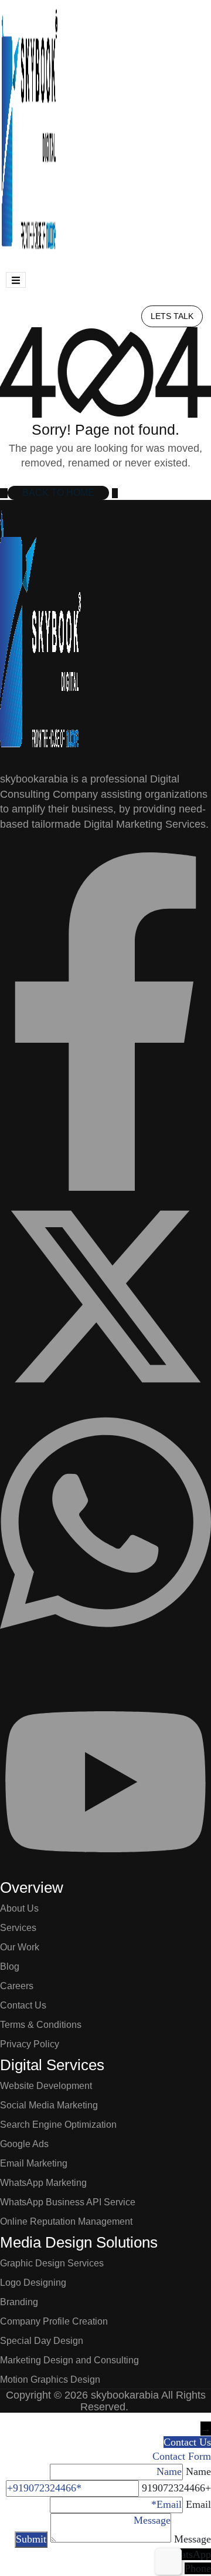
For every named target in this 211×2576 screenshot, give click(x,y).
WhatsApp (188, 2554)
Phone (198, 2568)
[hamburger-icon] (16, 280)
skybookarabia (125, 2395)
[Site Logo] (29, 132)
